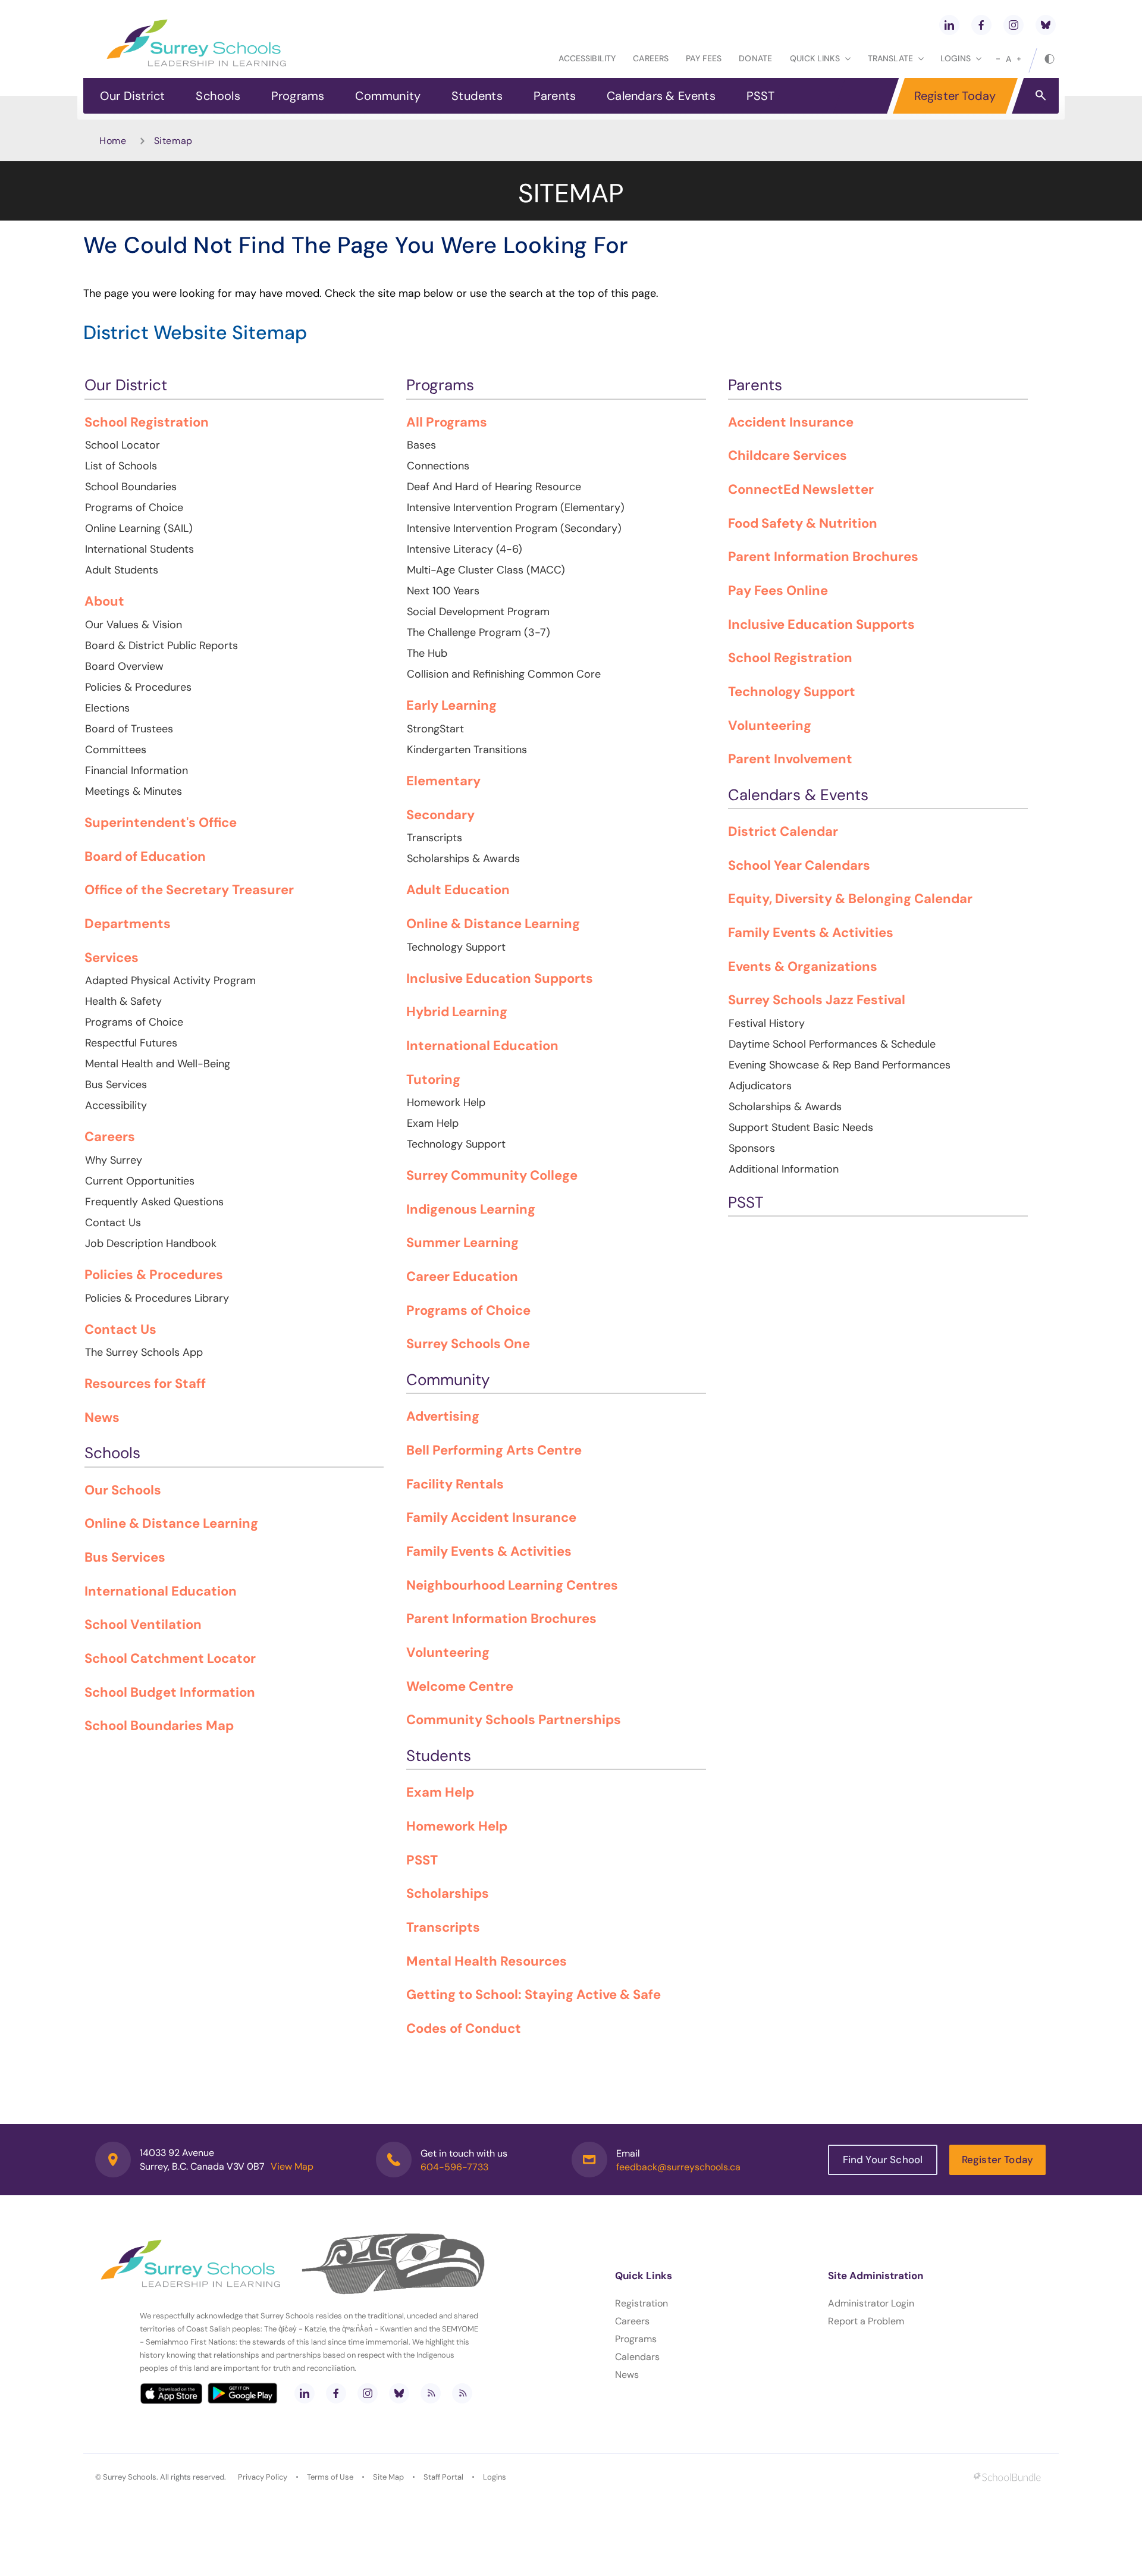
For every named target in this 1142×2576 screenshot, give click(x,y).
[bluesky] (1046, 25)
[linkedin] (949, 25)
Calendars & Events (661, 96)
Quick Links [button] (815, 58)
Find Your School (883, 2160)
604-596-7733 (454, 2167)
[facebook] (981, 25)
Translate (890, 58)
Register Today (955, 96)
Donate (755, 58)
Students (477, 96)
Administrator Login (871, 2303)
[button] (1041, 95)
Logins (495, 2477)
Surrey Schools (130, 2477)
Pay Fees (704, 58)
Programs (298, 96)
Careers (651, 58)
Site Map (388, 2477)
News (627, 2375)
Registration (641, 2303)
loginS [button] (956, 58)
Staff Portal (443, 2477)
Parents (555, 96)
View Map (292, 2166)
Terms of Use (330, 2477)
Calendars (637, 2357)
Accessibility (587, 58)
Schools (218, 96)
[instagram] (1014, 25)
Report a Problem (866, 2321)
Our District (132, 96)
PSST (761, 96)
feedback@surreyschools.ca (678, 2167)
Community (388, 96)
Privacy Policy (263, 2477)
